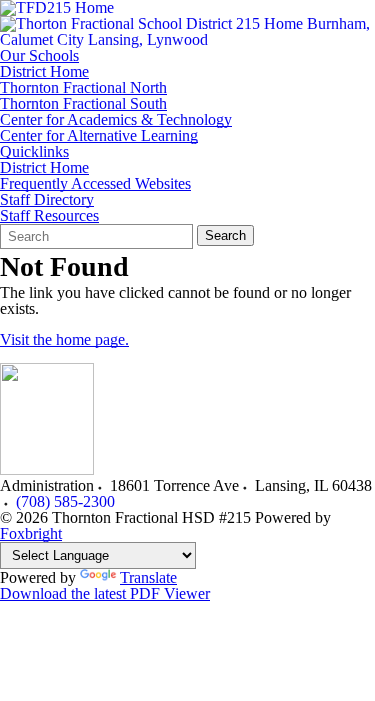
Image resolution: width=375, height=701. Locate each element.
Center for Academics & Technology (116, 120)
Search (225, 235)
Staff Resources (49, 216)
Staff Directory (47, 200)
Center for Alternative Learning (99, 136)
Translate (148, 577)
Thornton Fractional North (83, 88)
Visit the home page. (64, 339)
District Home (44, 72)
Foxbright (31, 533)
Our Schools (39, 56)
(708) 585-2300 (65, 501)
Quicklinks (34, 152)
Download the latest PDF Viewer (105, 593)
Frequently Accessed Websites (95, 184)
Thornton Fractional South (83, 104)
